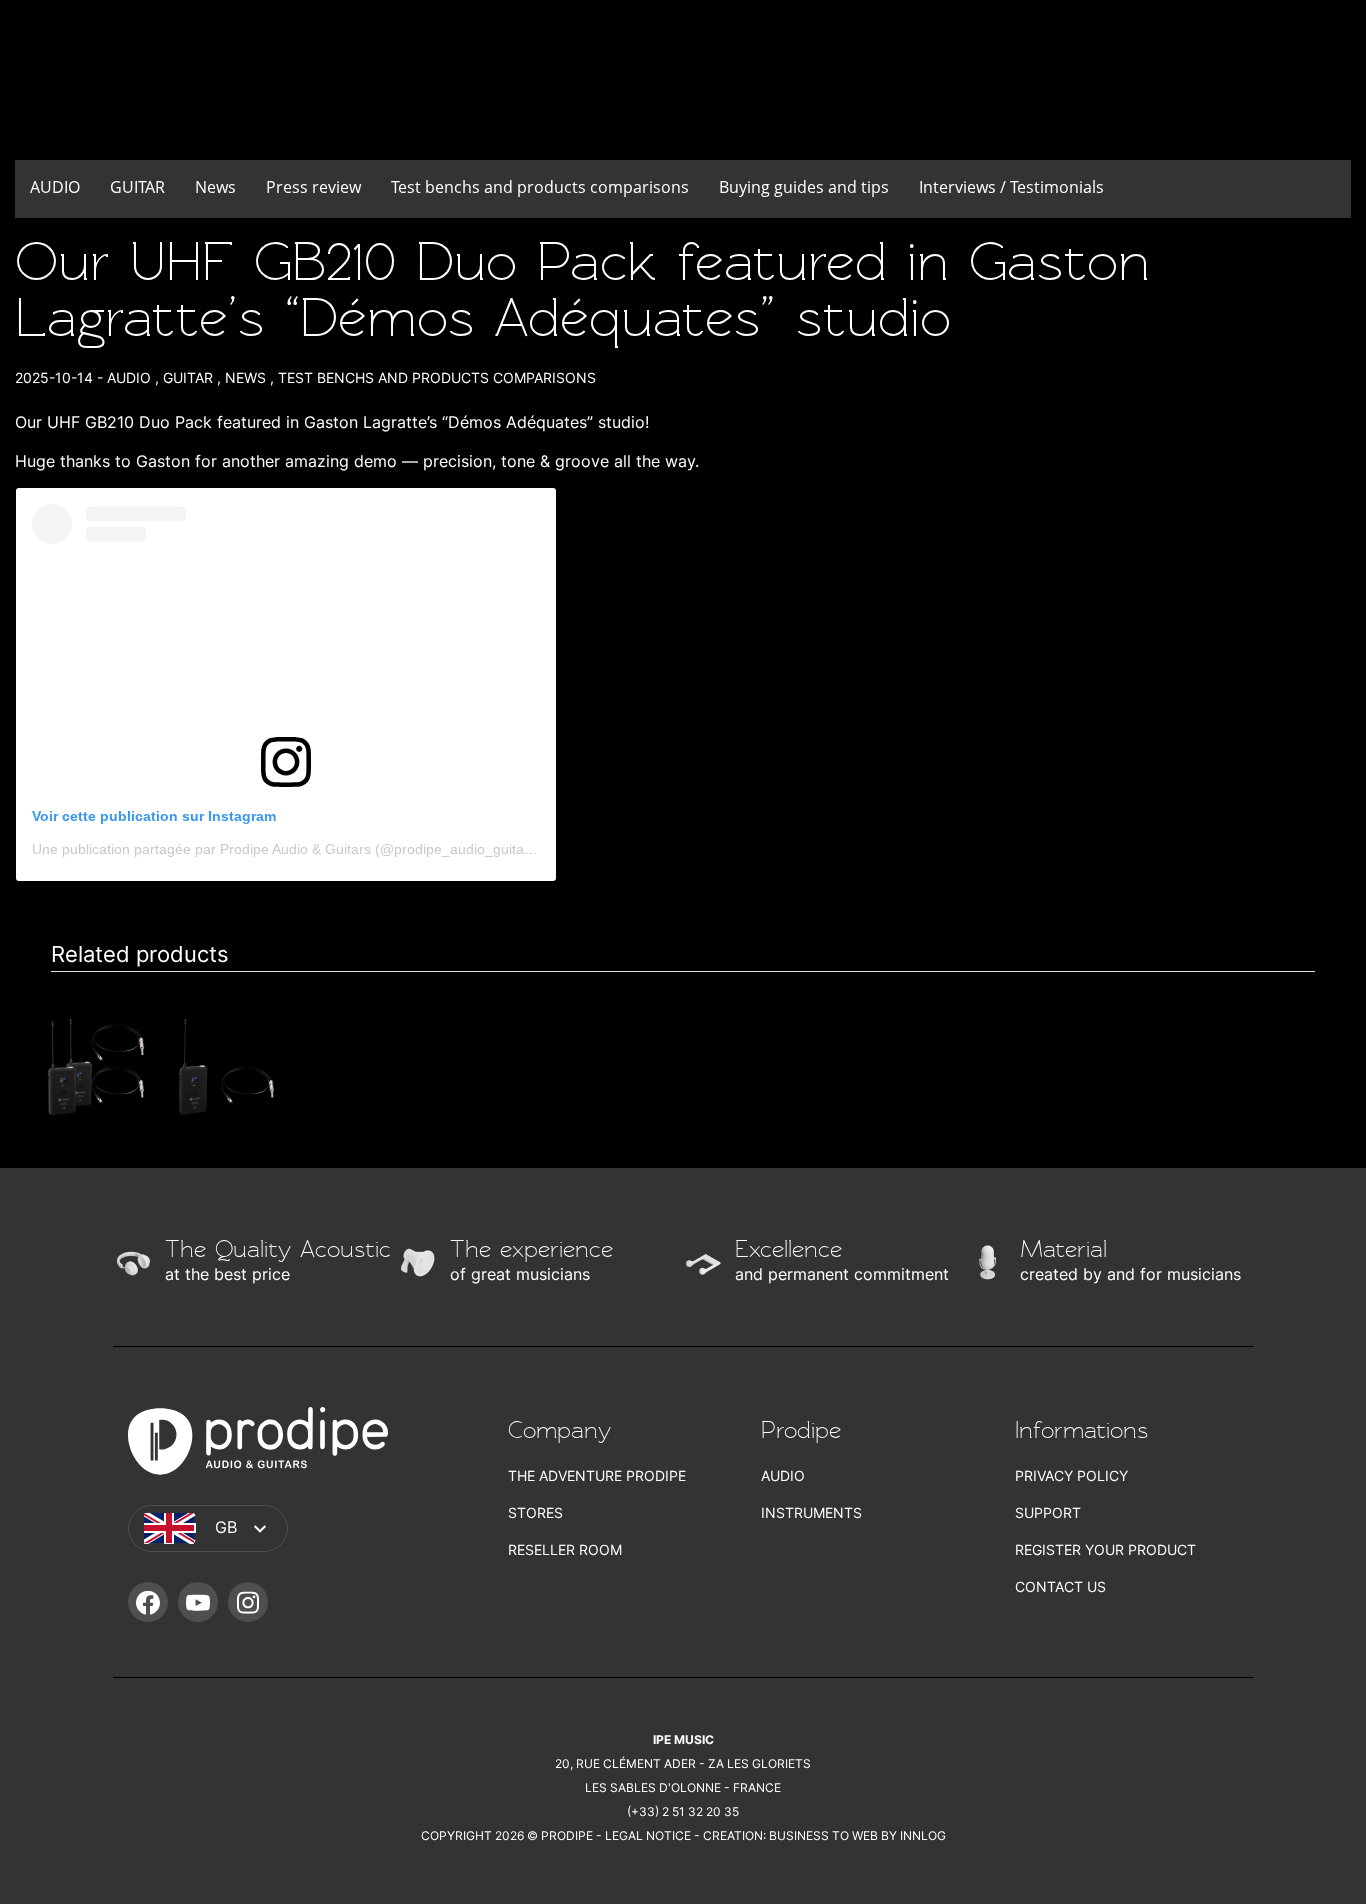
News (215, 187)
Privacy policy (1071, 1475)
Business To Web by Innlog (857, 1835)
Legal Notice (648, 1835)
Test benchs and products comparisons (540, 187)
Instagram (248, 1602)
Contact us (1060, 1586)
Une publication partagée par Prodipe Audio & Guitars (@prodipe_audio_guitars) (286, 849)
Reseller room (565, 1549)
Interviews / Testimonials (1011, 187)
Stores (535, 1512)
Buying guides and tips (804, 187)
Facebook (148, 1602)
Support (1048, 1512)
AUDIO (55, 187)
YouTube (198, 1602)
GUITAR (137, 187)
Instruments (811, 1512)
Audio (783, 1475)
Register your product (1105, 1549)
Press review (313, 187)
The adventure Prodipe (597, 1475)
